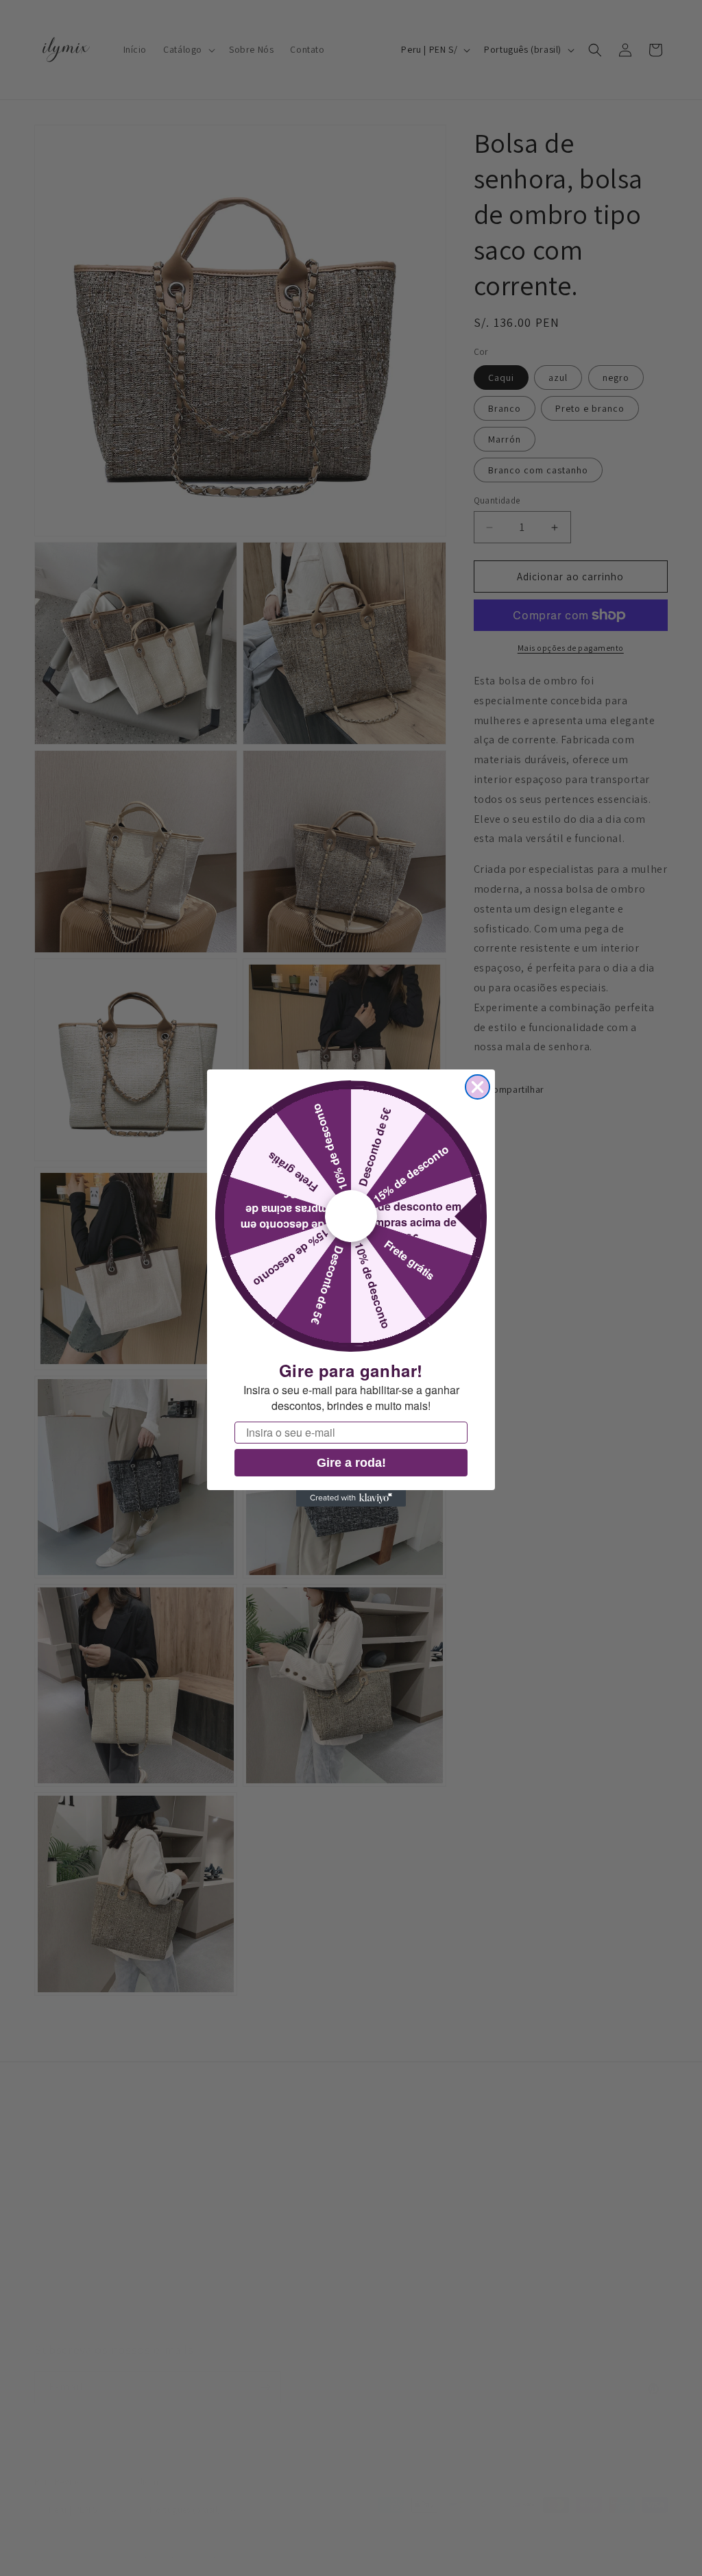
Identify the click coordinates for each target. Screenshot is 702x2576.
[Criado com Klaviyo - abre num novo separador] (351, 1498)
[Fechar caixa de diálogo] (477, 1087)
